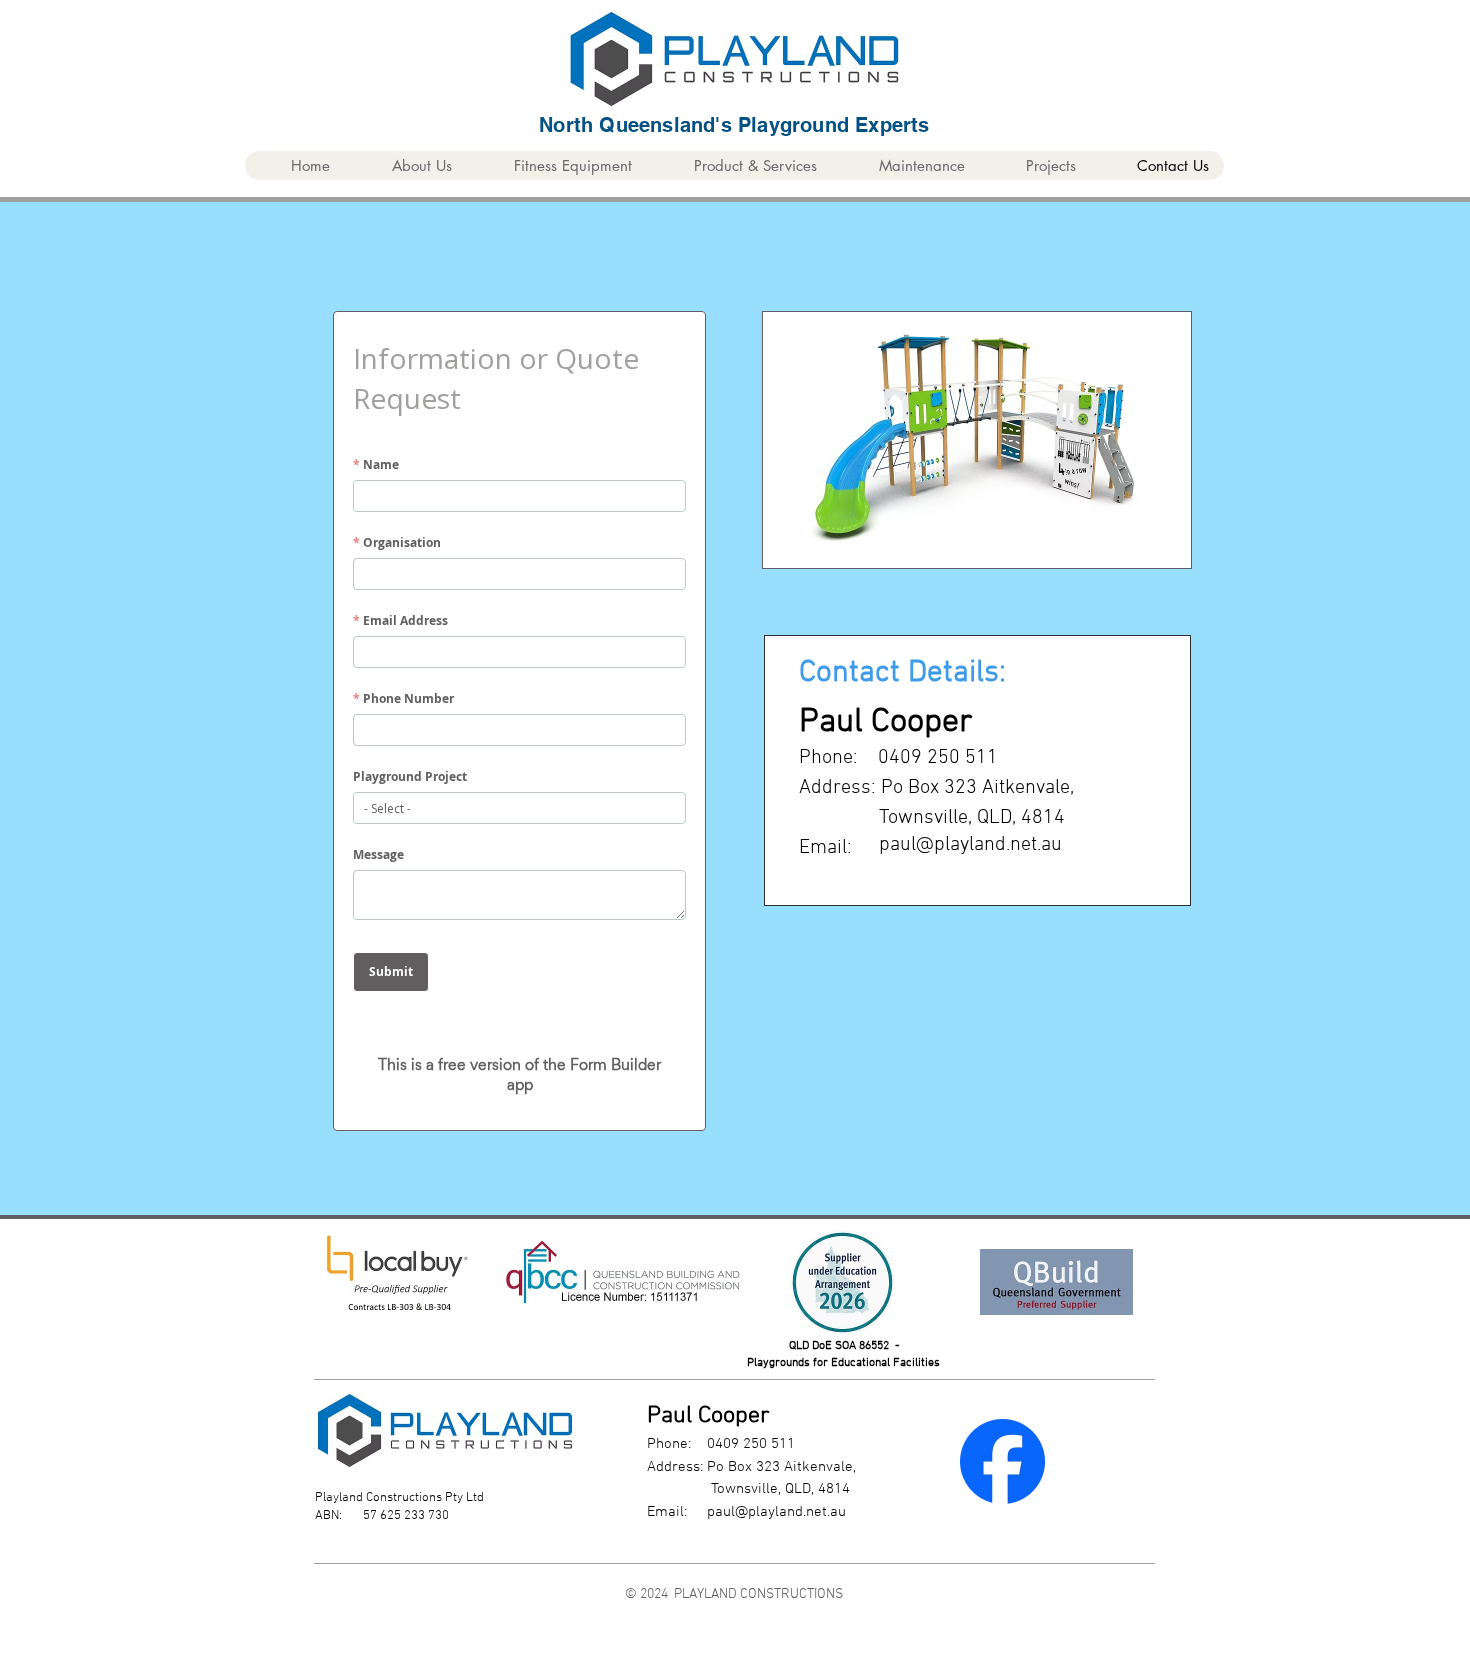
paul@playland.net (767, 1512)
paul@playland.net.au (970, 845)
